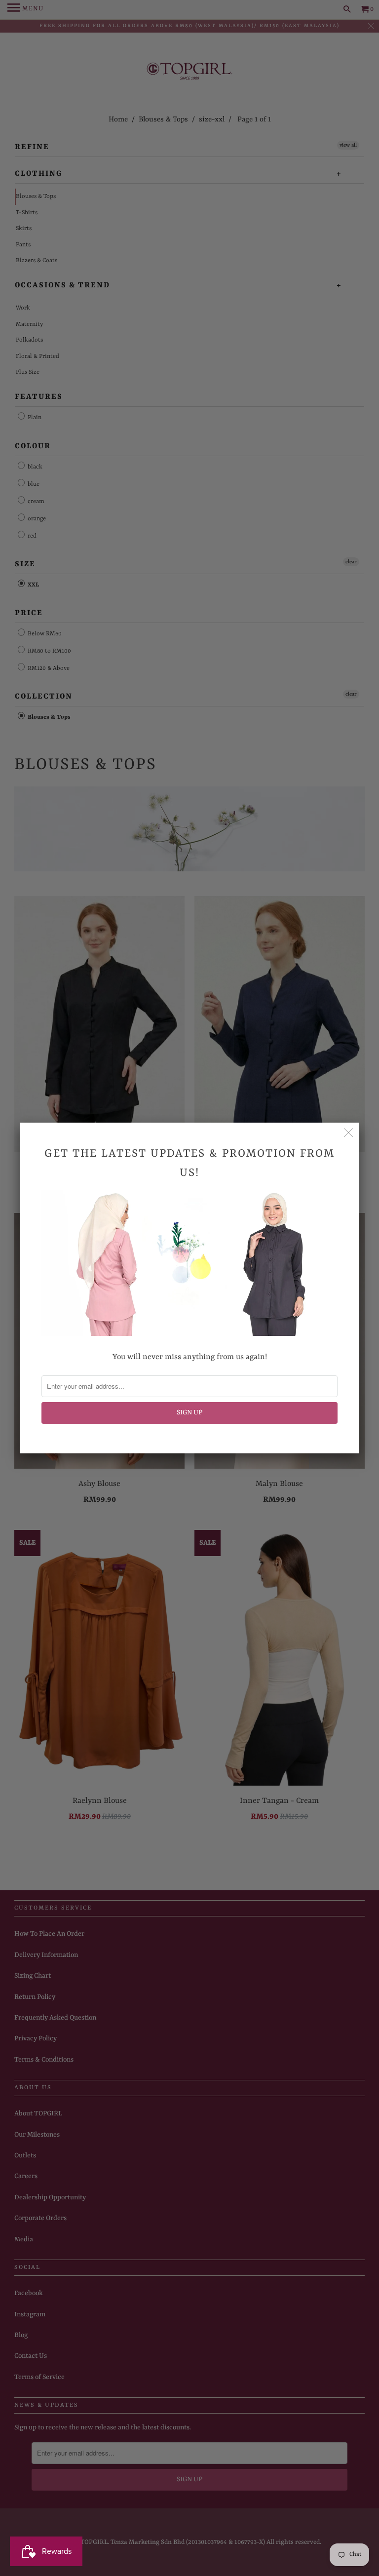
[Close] (348, 1133)
